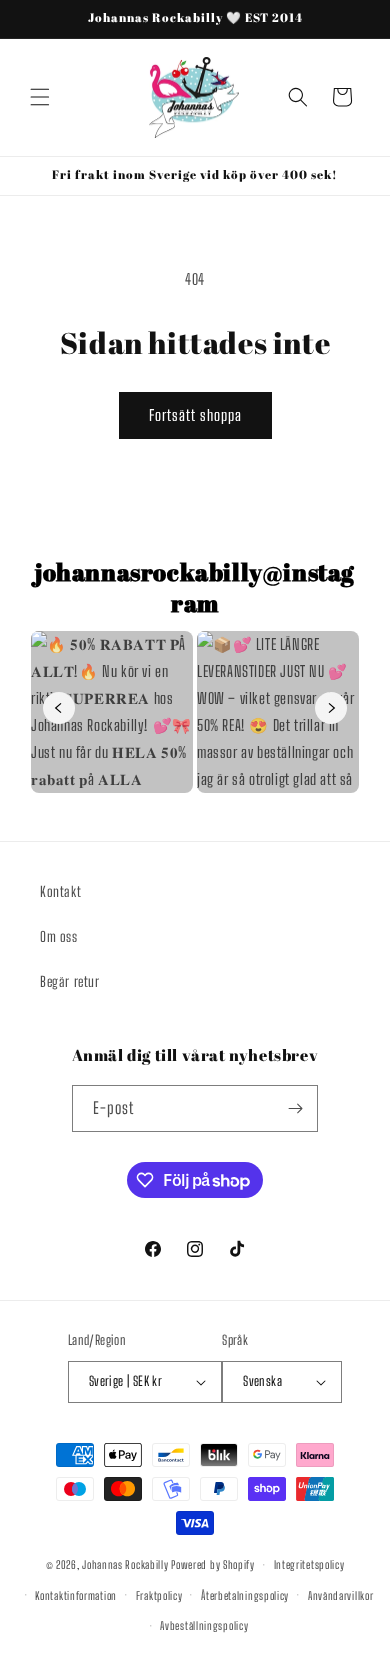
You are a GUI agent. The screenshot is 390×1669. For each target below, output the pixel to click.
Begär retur (70, 981)
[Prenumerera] (295, 1108)
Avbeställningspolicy (204, 1625)
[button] (40, 97)
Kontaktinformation (76, 1595)
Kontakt (60, 891)
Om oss (59, 936)
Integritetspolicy (309, 1564)
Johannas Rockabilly (125, 1564)
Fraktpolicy (159, 1595)
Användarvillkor (341, 1595)
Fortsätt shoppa (195, 415)
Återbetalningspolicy (245, 1595)
